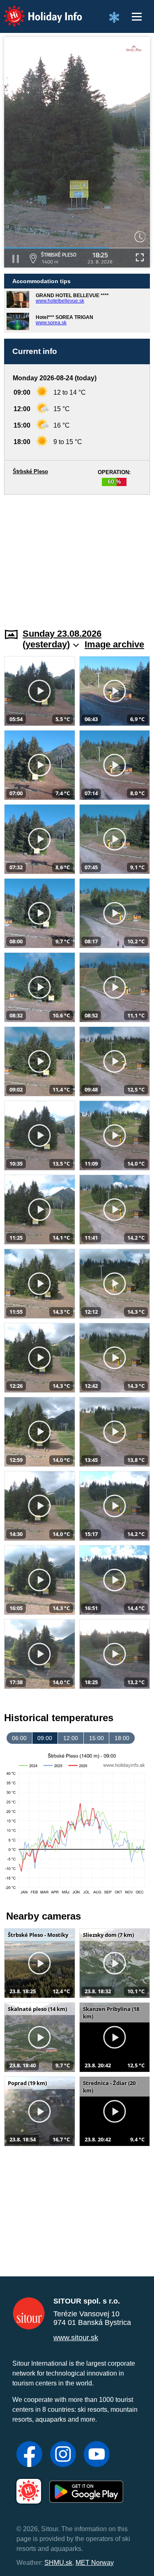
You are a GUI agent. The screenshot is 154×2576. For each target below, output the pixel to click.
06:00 (19, 1738)
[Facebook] (29, 2455)
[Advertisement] (77, 556)
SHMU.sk (58, 2563)
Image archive (114, 644)
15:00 (97, 1738)
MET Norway (95, 2563)
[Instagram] (63, 2455)
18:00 (122, 1738)
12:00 (71, 1738)
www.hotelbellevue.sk (60, 301)
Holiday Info (35, 10)
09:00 (45, 1738)
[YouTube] (97, 2455)
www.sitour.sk (76, 2338)
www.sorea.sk (51, 323)
